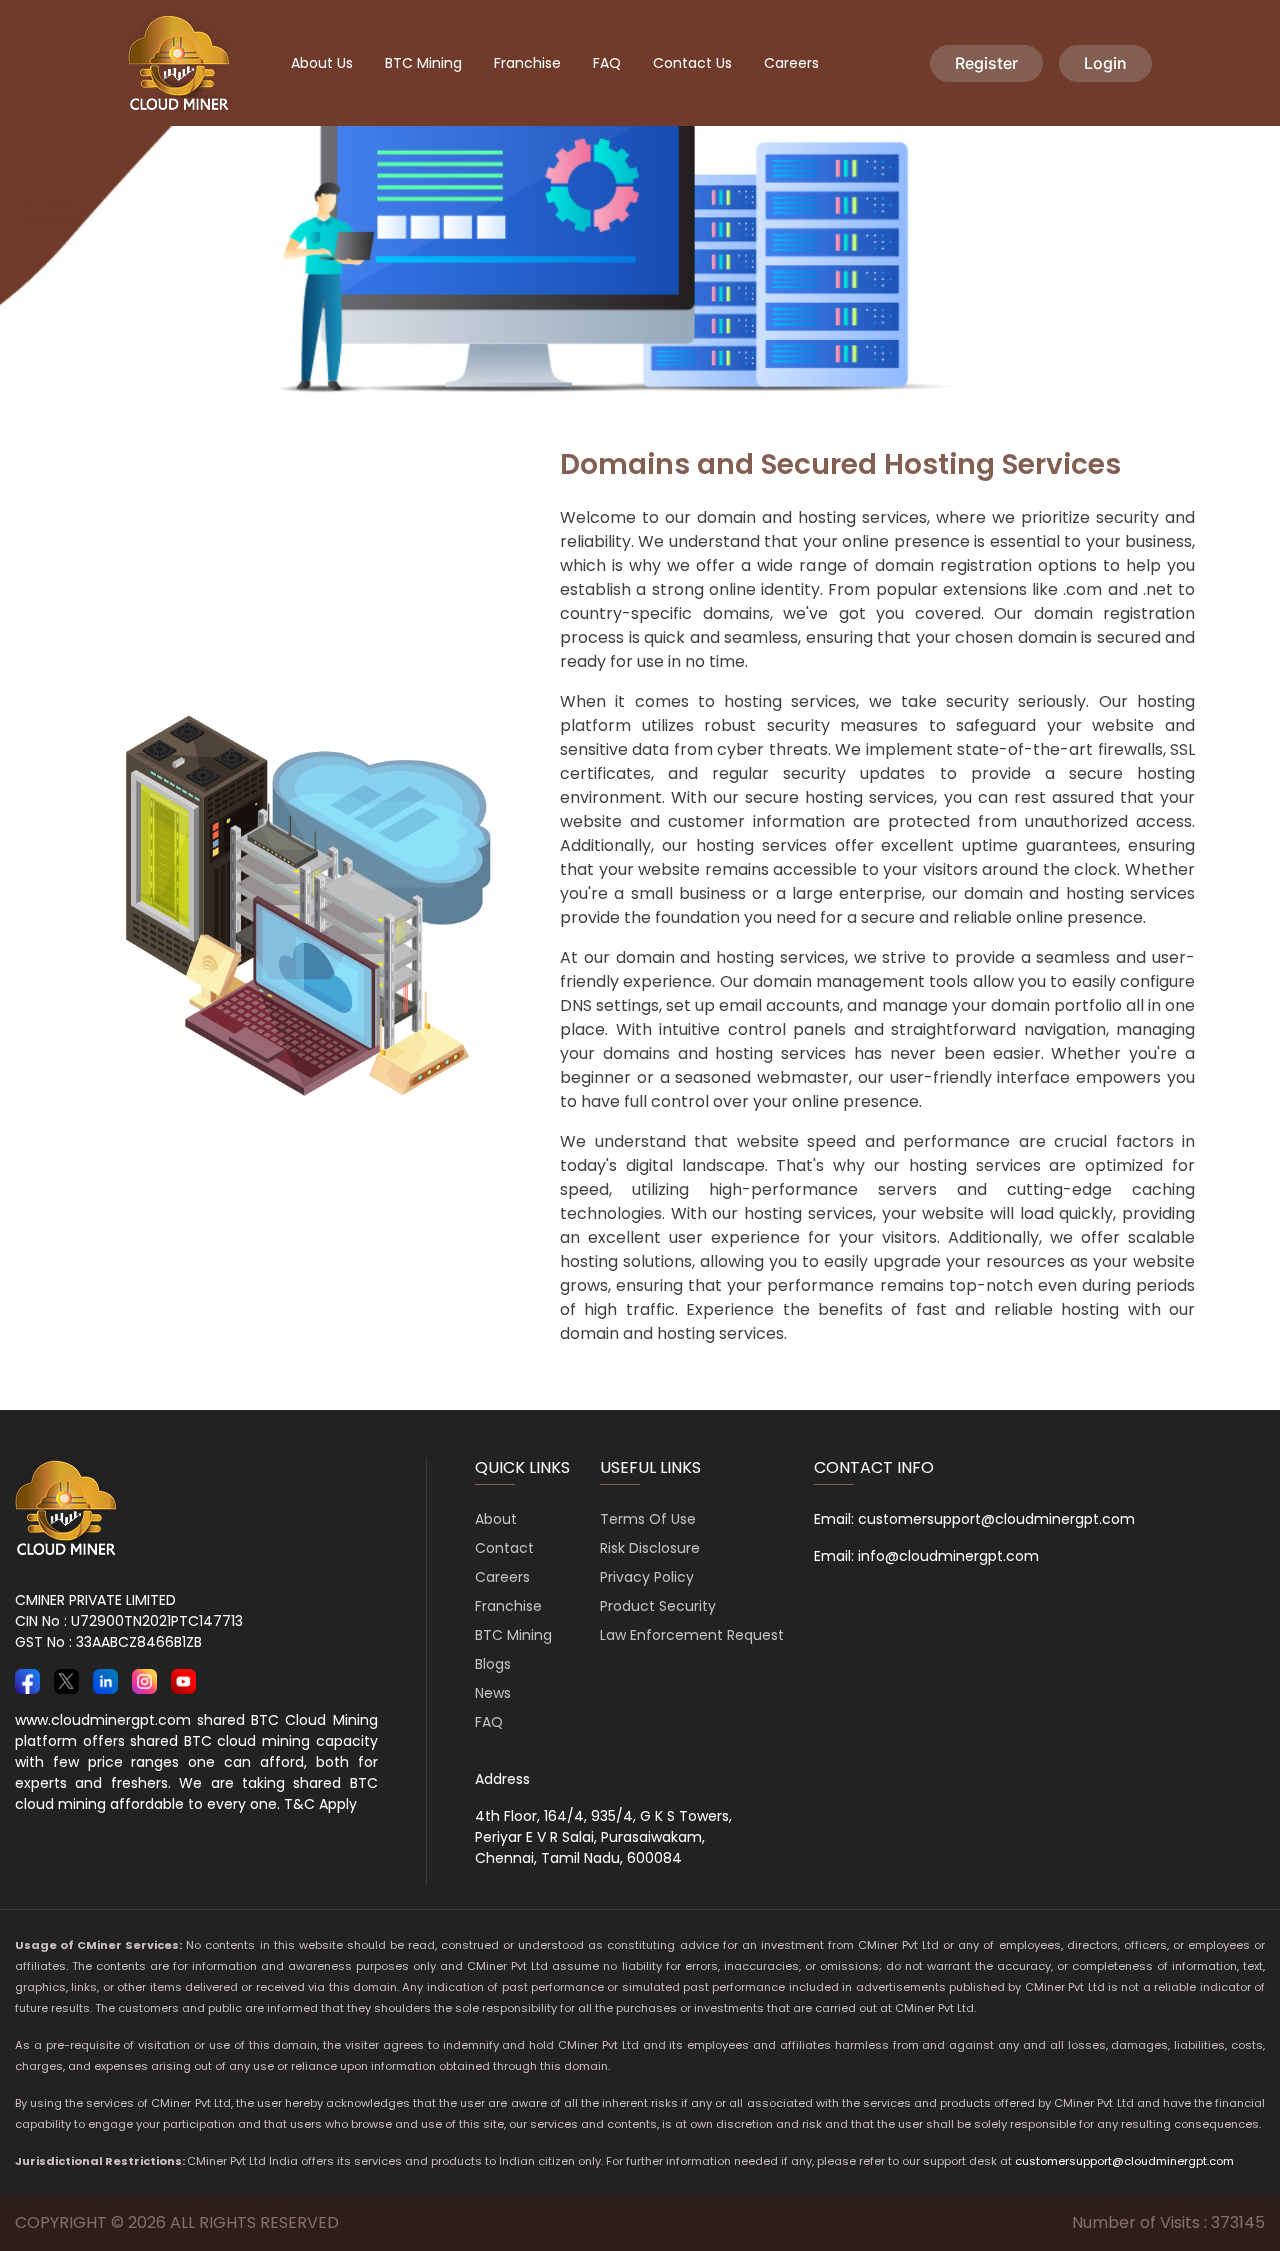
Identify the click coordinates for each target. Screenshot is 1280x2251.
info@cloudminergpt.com (948, 1556)
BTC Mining (423, 63)
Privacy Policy (647, 1577)
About (496, 1519)
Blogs (493, 1664)
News (493, 1693)
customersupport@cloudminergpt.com (996, 1519)
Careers (791, 63)
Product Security (658, 1606)
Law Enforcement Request (692, 1635)
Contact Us (692, 63)
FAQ (607, 63)
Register (986, 63)
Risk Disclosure (650, 1548)
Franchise (527, 63)
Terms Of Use (648, 1519)
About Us (322, 63)
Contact (504, 1548)
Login (1105, 63)
